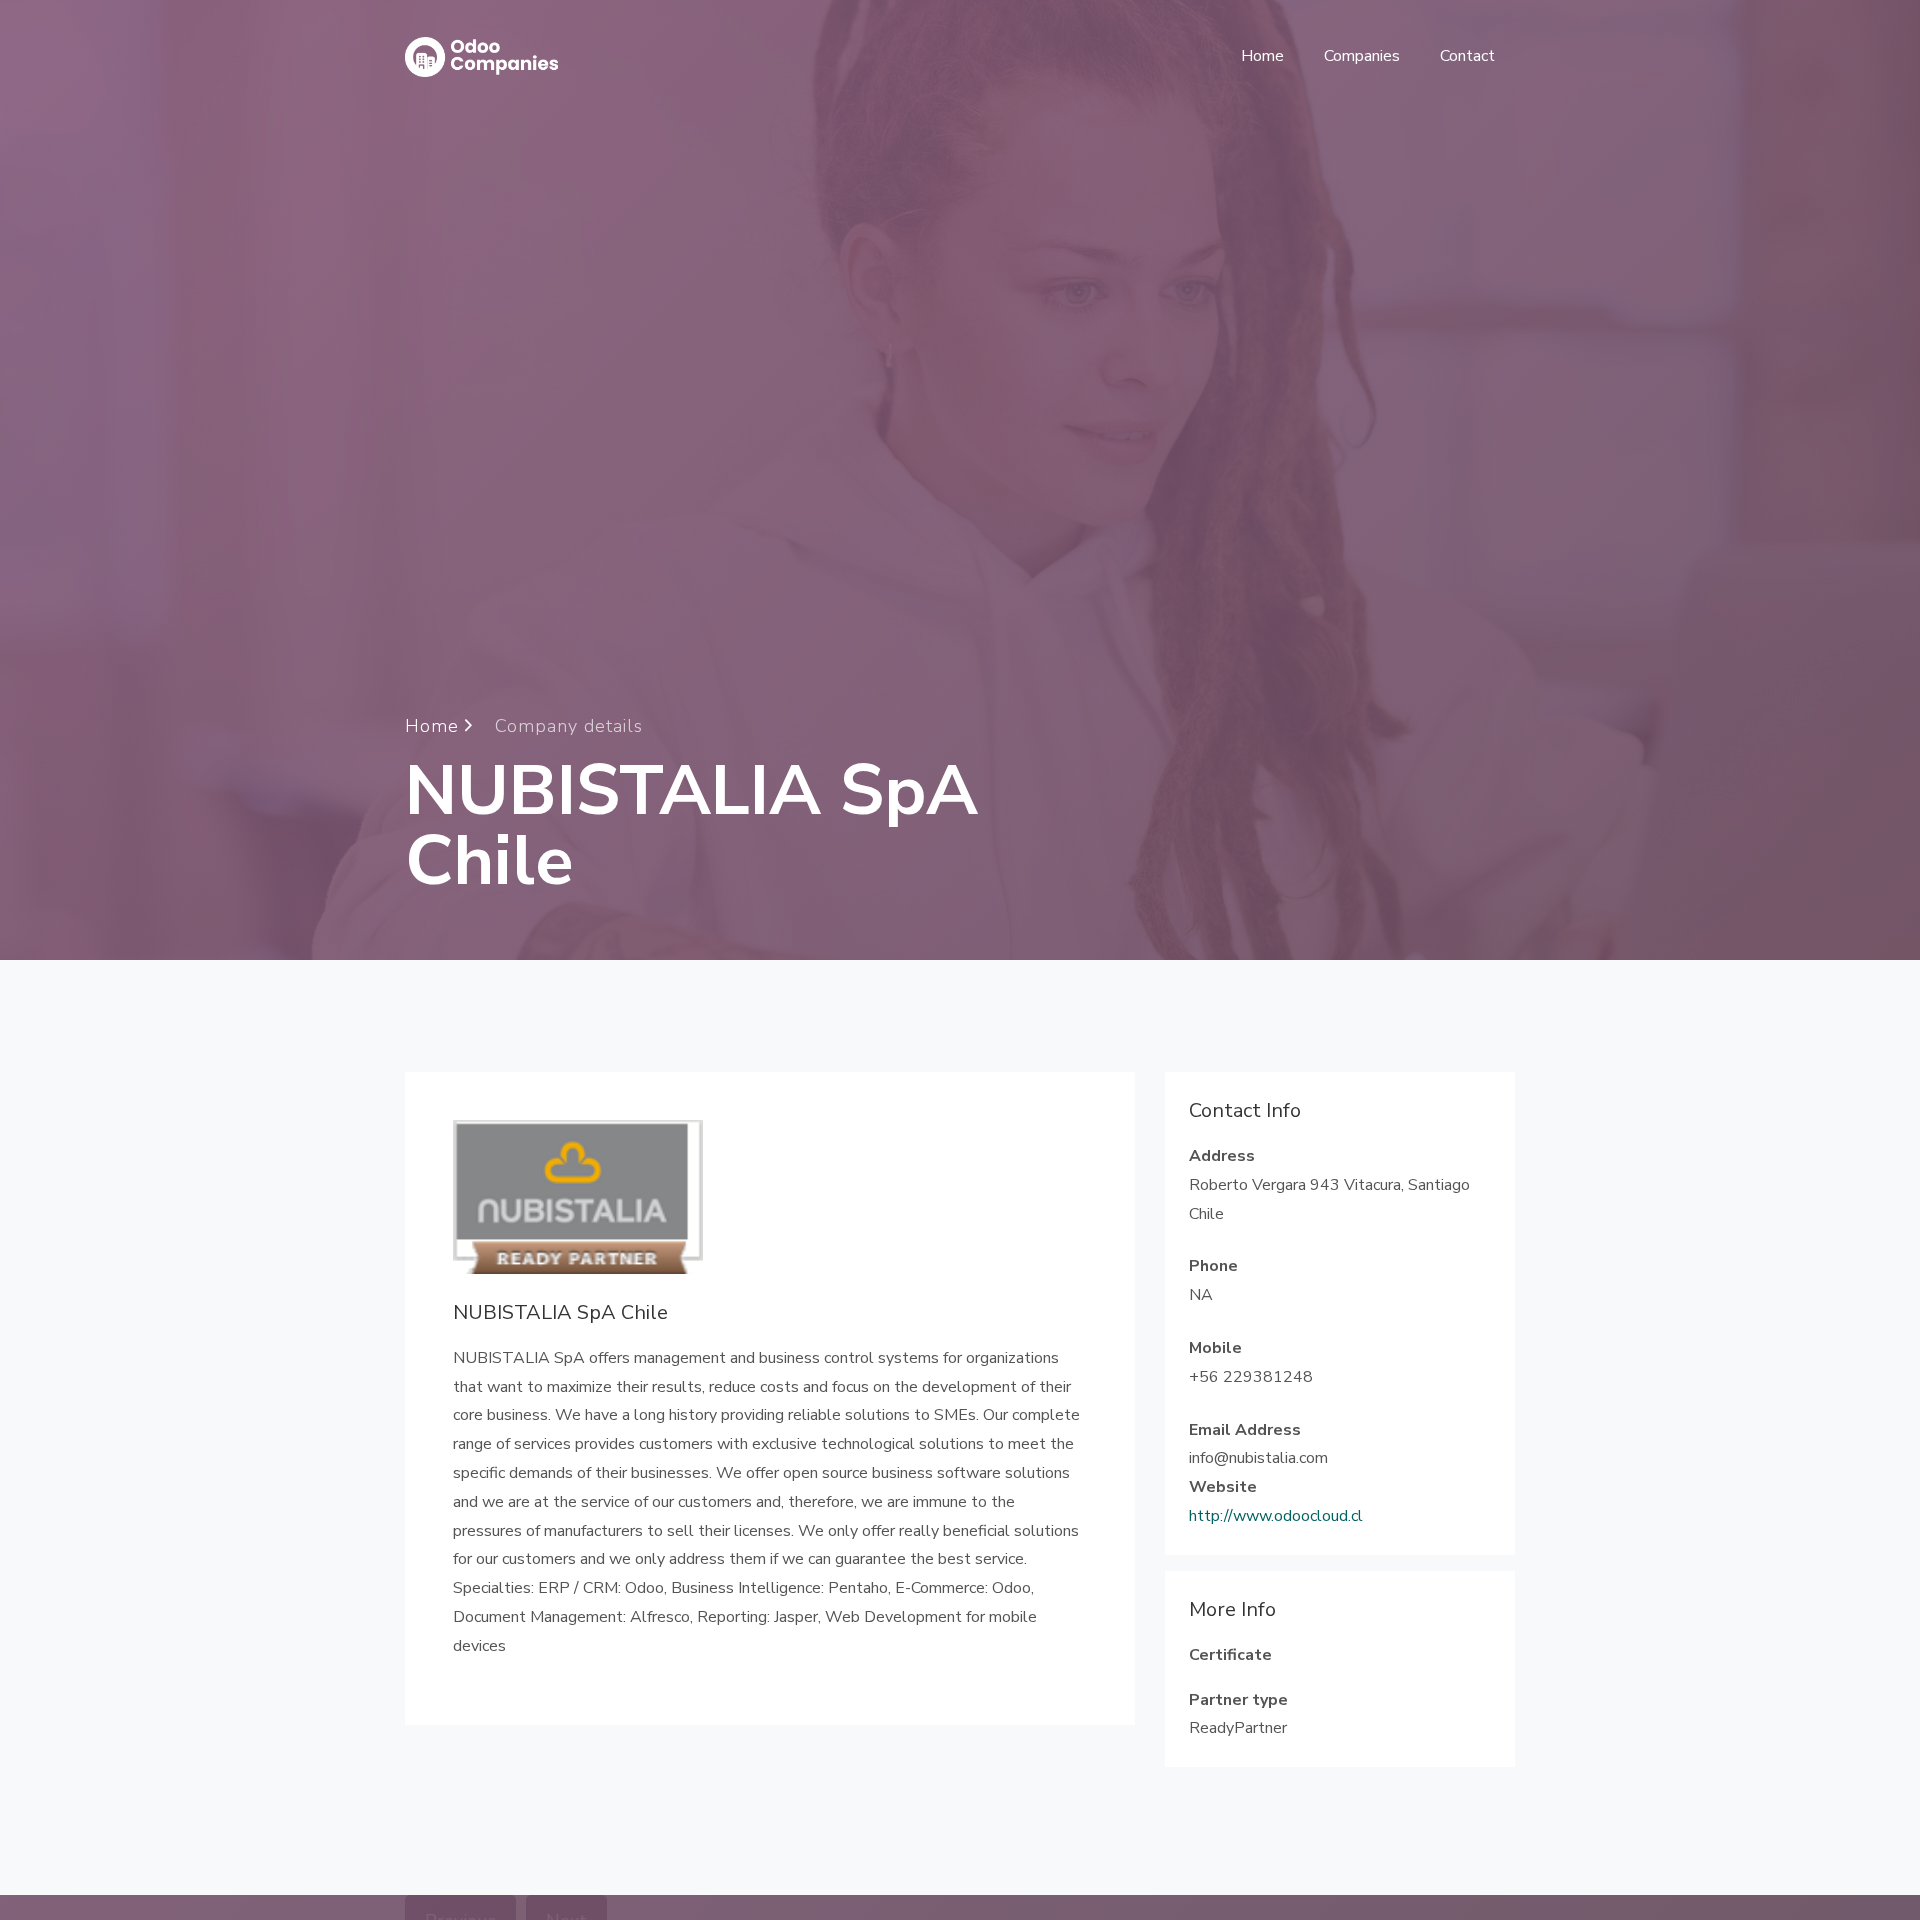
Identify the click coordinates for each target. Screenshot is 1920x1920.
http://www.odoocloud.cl (1276, 1516)
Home (1262, 56)
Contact (1467, 56)
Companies (1362, 56)
